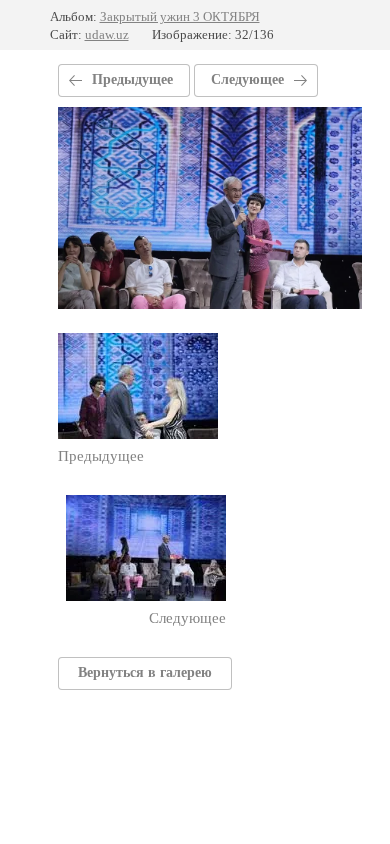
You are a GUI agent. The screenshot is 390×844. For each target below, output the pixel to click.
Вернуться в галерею (145, 672)
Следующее (247, 79)
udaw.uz (107, 34)
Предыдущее (132, 79)
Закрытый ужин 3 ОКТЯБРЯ (180, 16)
